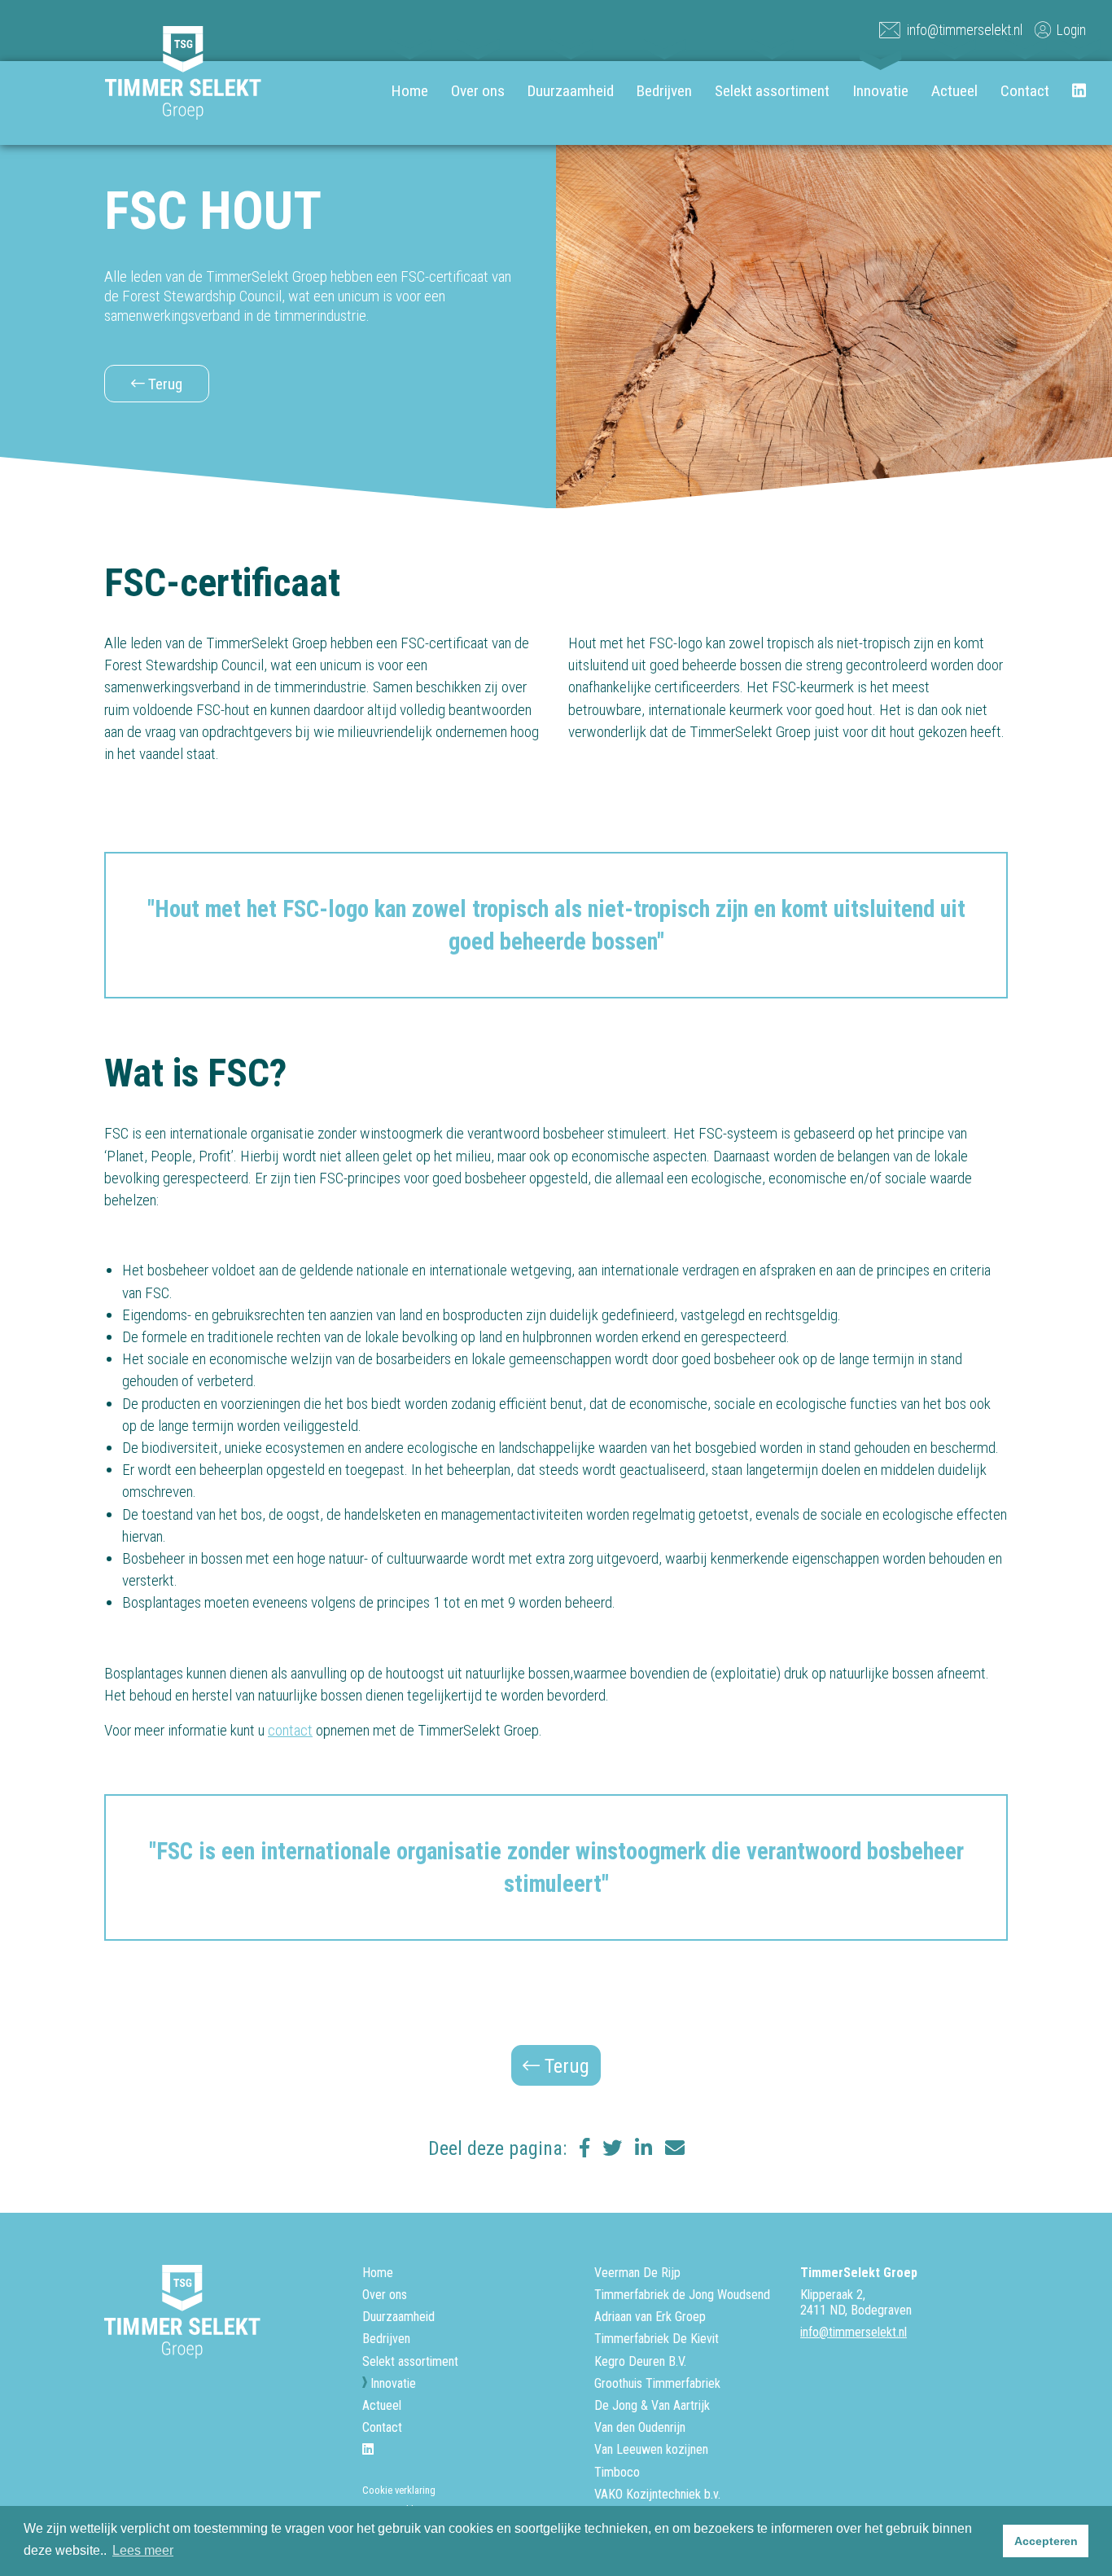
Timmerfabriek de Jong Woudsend (682, 2295)
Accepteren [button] (1046, 2541)
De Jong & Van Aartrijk (652, 2405)
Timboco (617, 2472)
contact (290, 1730)
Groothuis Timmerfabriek (657, 2383)
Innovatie (880, 91)
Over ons (478, 91)
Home (410, 91)
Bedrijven (664, 91)
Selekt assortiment (772, 91)
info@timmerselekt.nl (965, 30)
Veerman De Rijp (637, 2273)
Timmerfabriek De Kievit (657, 2339)
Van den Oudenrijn (640, 2427)
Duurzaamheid (571, 91)
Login (1071, 30)
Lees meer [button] (143, 2550)
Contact (1025, 91)
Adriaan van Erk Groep (650, 2317)
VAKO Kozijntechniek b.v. (657, 2494)
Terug (164, 384)
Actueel (954, 91)
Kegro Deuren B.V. (640, 2361)
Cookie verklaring (399, 2490)
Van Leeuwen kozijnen (651, 2449)
